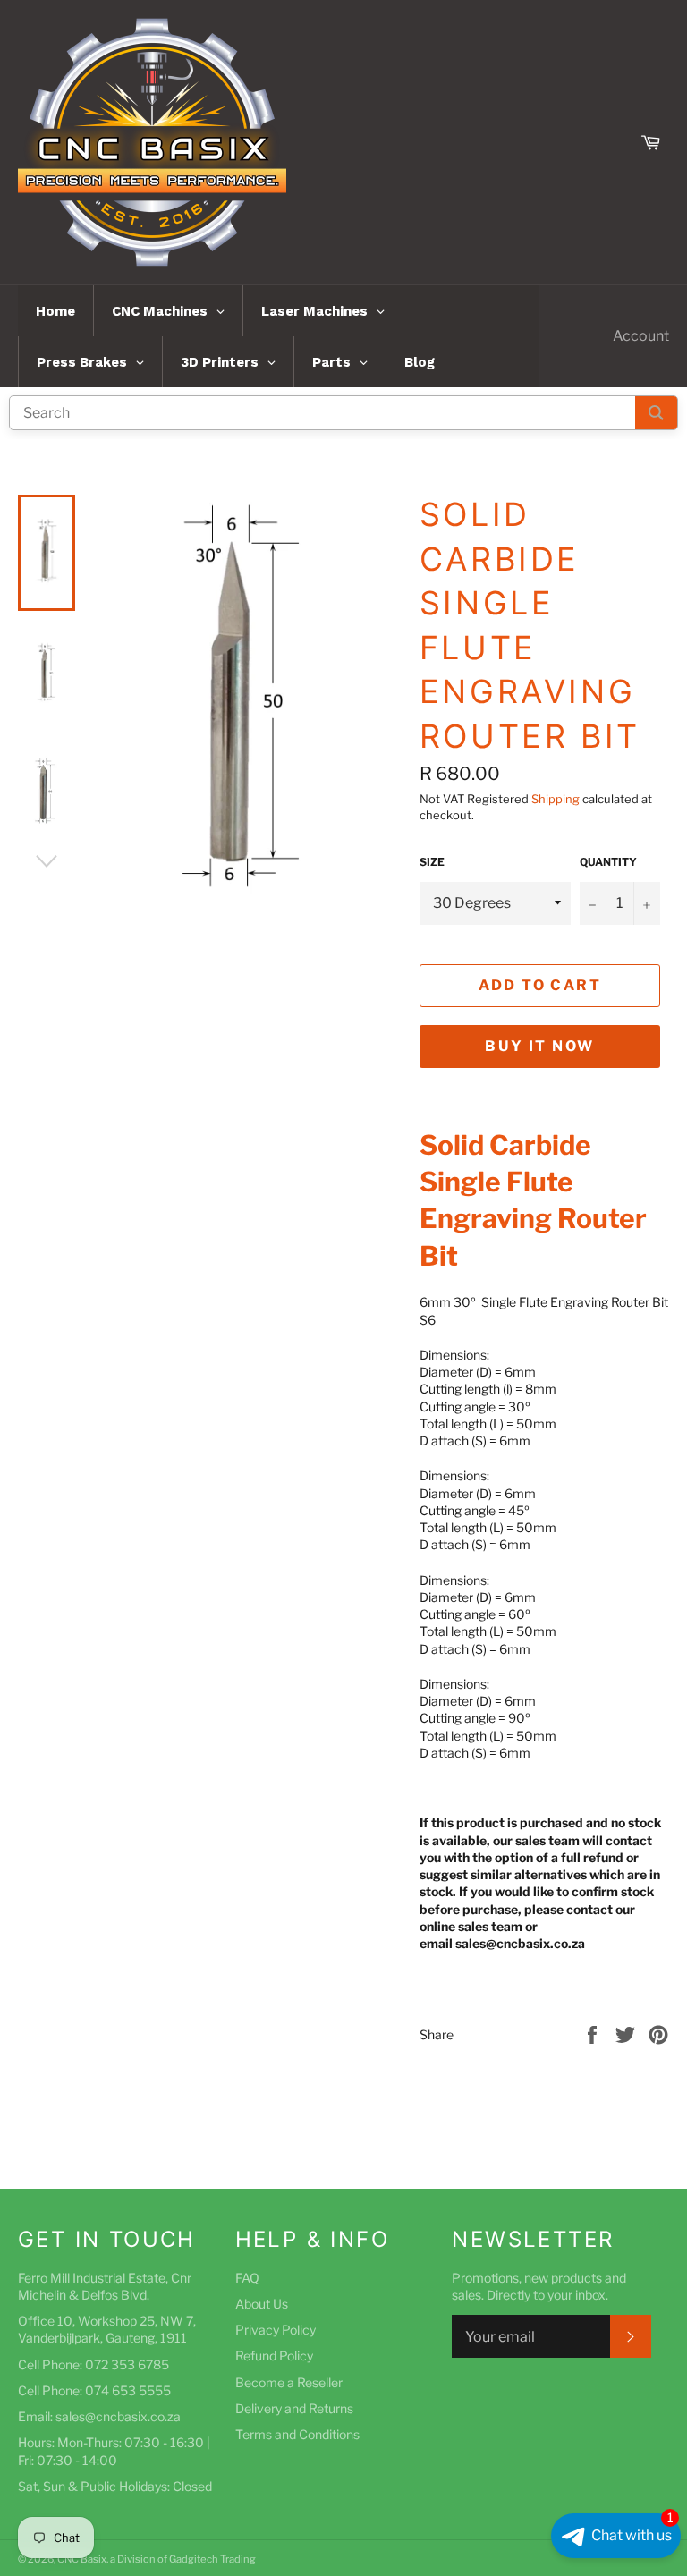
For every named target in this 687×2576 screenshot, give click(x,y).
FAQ (247, 2278)
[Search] (656, 413)
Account (641, 336)
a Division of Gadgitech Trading (183, 2559)
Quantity (608, 862)
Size (432, 862)
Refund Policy (274, 2356)
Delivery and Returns (294, 2408)
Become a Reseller (289, 2382)
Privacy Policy (276, 2330)
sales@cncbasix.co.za (118, 2416)
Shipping (556, 799)
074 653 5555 (128, 2390)
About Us (262, 2304)
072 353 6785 (127, 2364)
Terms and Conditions (297, 2434)
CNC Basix (82, 2559)
